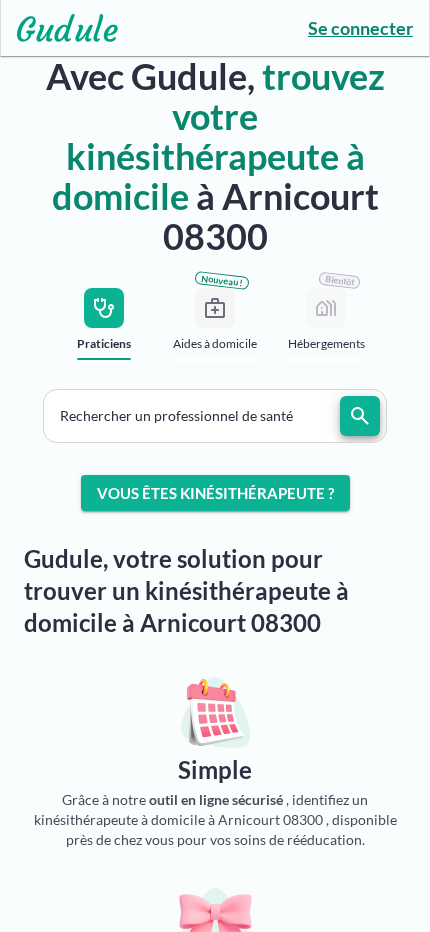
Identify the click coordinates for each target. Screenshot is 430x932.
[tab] (104, 330)
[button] (215, 416)
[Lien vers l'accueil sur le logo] (59, 28)
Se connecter (360, 28)
